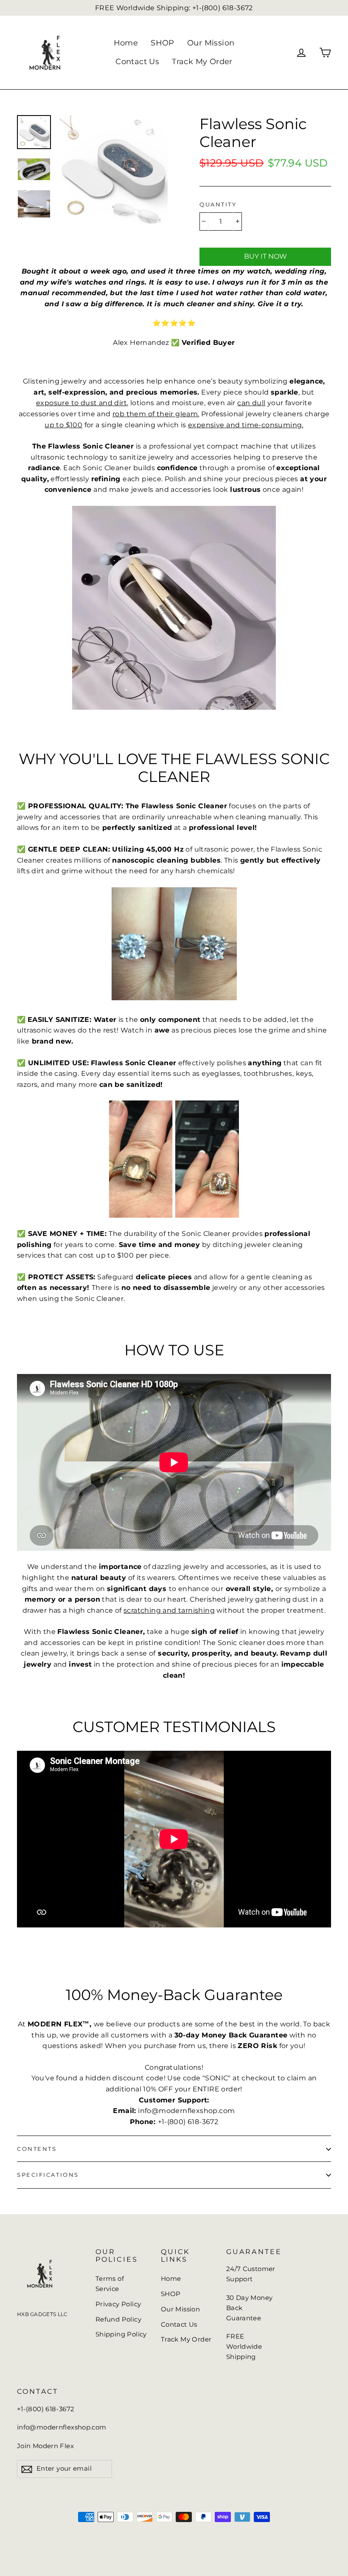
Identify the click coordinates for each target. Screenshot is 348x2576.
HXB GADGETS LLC (42, 2314)
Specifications (48, 2175)
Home (126, 43)
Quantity (218, 205)
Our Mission (211, 43)
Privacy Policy (118, 2304)
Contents (37, 2149)
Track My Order (202, 62)
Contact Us (137, 62)
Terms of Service (110, 2284)
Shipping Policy (121, 2334)
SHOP (163, 43)
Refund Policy (118, 2319)
